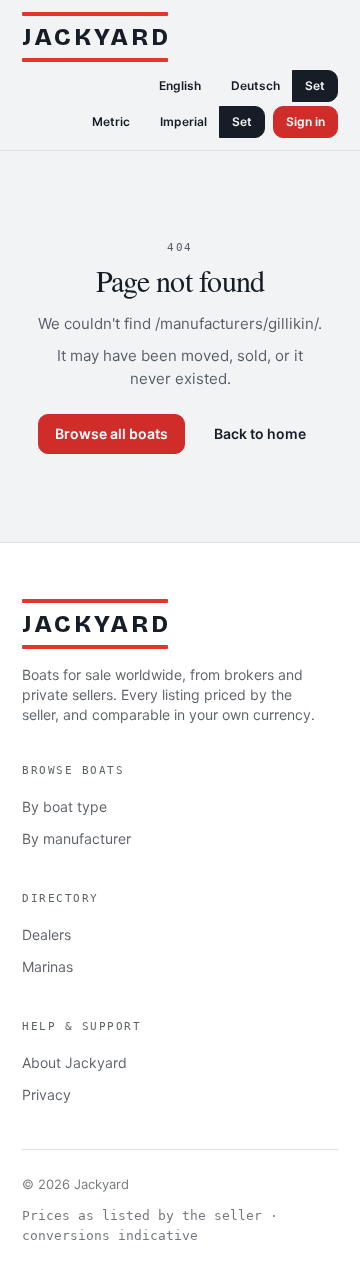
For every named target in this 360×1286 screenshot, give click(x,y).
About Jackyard (74, 1062)
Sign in (305, 121)
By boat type (64, 806)
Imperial (183, 121)
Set (315, 85)
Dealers (46, 934)
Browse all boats (111, 433)
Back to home (260, 433)
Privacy (46, 1094)
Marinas (47, 966)
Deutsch (255, 85)
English (180, 85)
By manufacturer (76, 838)
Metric (111, 121)
